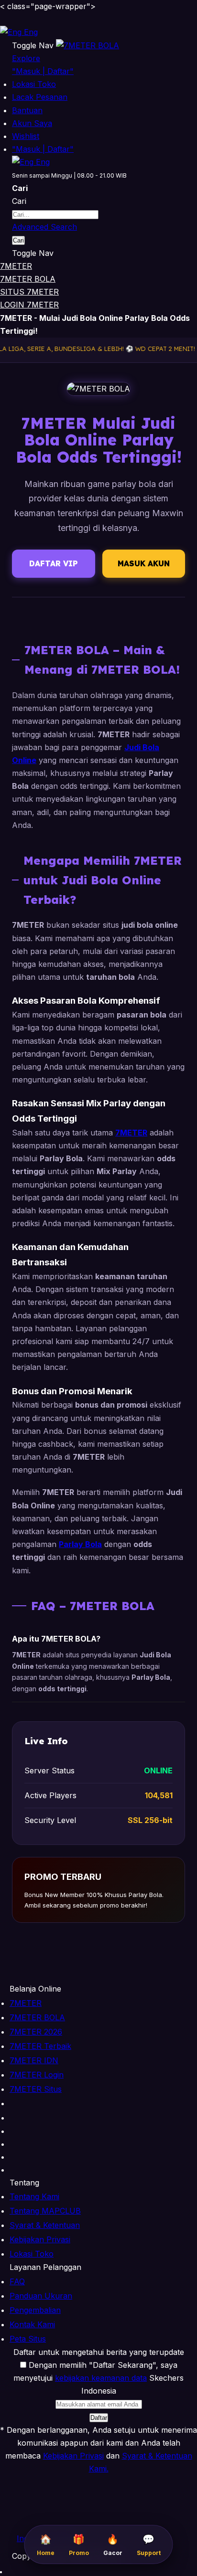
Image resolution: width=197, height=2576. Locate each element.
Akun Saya (32, 123)
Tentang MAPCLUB (45, 2211)
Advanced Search (44, 227)
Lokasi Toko (34, 84)
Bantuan (27, 110)
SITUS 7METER (29, 292)
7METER (16, 266)
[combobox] (55, 215)
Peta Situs (28, 2339)
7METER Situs (36, 2089)
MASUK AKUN (144, 563)
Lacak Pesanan (40, 97)
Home (46, 2545)
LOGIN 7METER (29, 305)
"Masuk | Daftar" (43, 71)
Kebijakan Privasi (40, 2239)
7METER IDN (34, 2060)
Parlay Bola (80, 1544)
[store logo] (88, 45)
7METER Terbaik (40, 2046)
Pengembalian (35, 2310)
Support (149, 2545)
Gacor (113, 2545)
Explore (26, 58)
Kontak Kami (32, 2324)
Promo (79, 2545)
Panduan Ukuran (41, 2296)
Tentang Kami (34, 2196)
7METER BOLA (28, 279)
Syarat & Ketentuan (45, 2225)
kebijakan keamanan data (101, 2378)
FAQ (17, 2281)
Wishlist (26, 136)
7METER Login (37, 2075)
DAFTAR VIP (54, 563)
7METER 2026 (36, 2032)
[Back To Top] (1, 2572)
